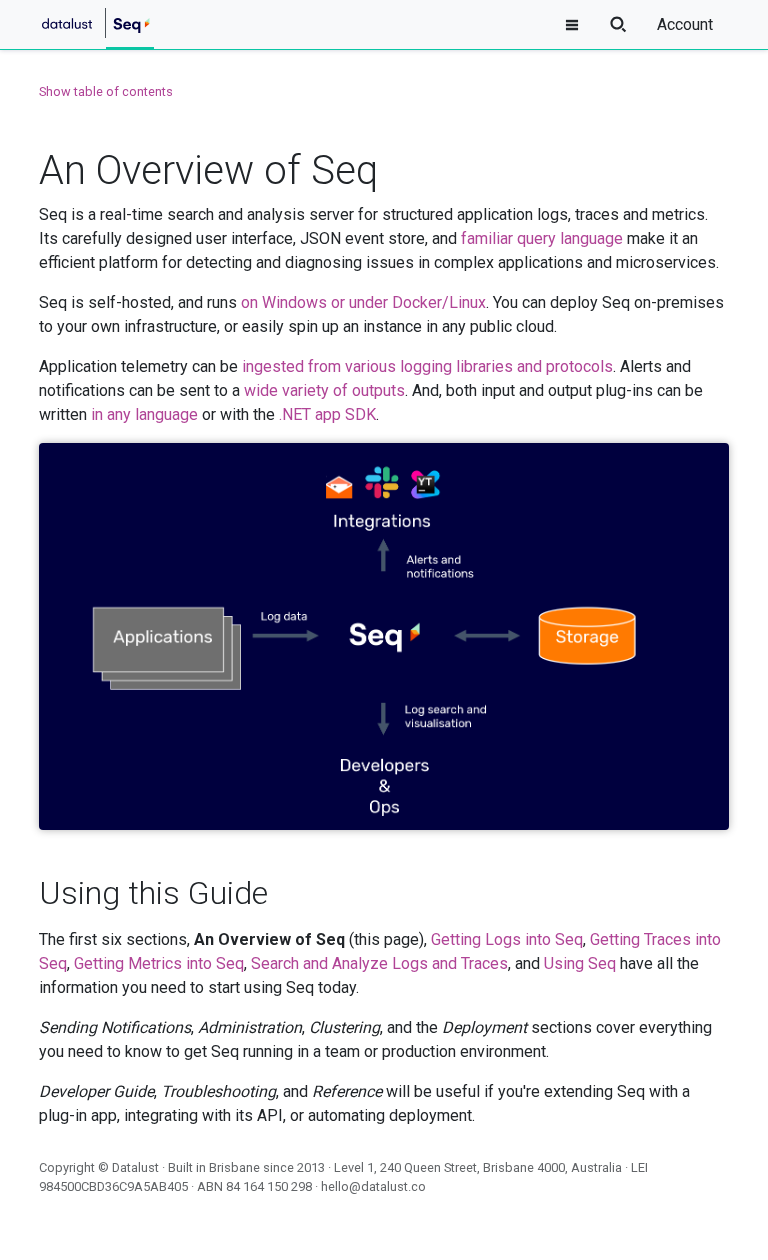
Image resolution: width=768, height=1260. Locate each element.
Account (685, 24)
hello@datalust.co (373, 1186)
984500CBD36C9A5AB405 (113, 1186)
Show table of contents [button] (106, 91)
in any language (144, 414)
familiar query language (542, 238)
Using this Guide (153, 893)
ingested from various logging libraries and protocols (427, 366)
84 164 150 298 (269, 1186)
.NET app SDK (327, 414)
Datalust (135, 1167)
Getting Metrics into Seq (159, 963)
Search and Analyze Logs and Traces (379, 963)
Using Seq (580, 963)
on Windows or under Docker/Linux (363, 302)
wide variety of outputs (324, 390)
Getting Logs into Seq (507, 939)
